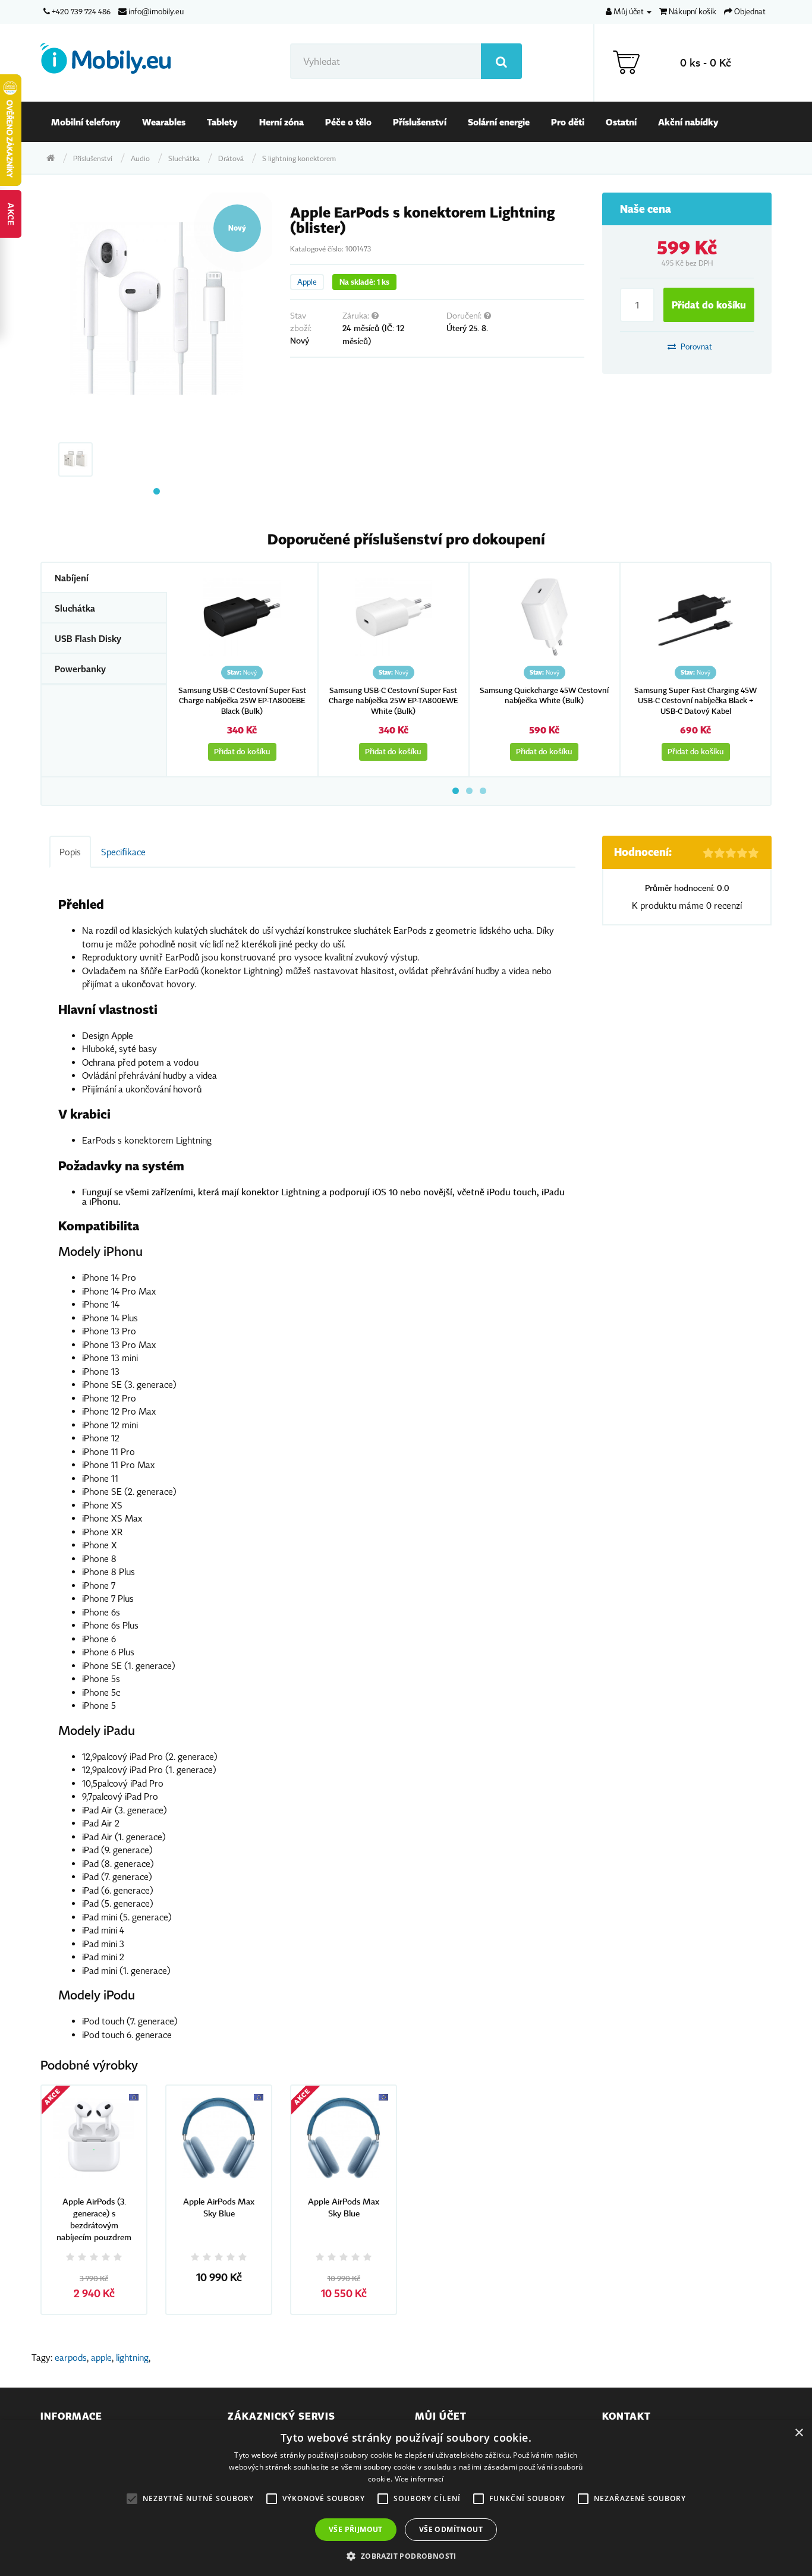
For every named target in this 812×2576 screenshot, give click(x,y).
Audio (140, 158)
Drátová (231, 158)
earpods (71, 2357)
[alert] (406, 2498)
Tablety (222, 122)
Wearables (164, 122)
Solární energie (499, 122)
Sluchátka (184, 158)
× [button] (799, 2433)
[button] (406, 2556)
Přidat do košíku (709, 305)
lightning (132, 2357)
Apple (307, 282)
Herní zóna (281, 122)
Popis (70, 852)
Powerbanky (80, 669)
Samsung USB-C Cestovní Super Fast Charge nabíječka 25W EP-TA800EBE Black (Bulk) (242, 701)
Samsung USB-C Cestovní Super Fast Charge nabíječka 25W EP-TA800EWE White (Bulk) (393, 701)
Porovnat (695, 347)
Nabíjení (72, 578)
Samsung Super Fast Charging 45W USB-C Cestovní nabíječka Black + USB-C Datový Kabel (695, 701)
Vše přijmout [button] (356, 2529)
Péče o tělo (348, 122)
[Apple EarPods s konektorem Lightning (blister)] (156, 308)
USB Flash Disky (88, 638)
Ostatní (621, 122)
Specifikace (123, 852)
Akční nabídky (688, 122)
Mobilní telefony (86, 122)
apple (101, 2357)
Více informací (419, 2479)
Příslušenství (420, 122)
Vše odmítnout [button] (451, 2529)
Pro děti (568, 122)
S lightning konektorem (299, 158)
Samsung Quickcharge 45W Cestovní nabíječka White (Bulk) (544, 696)
